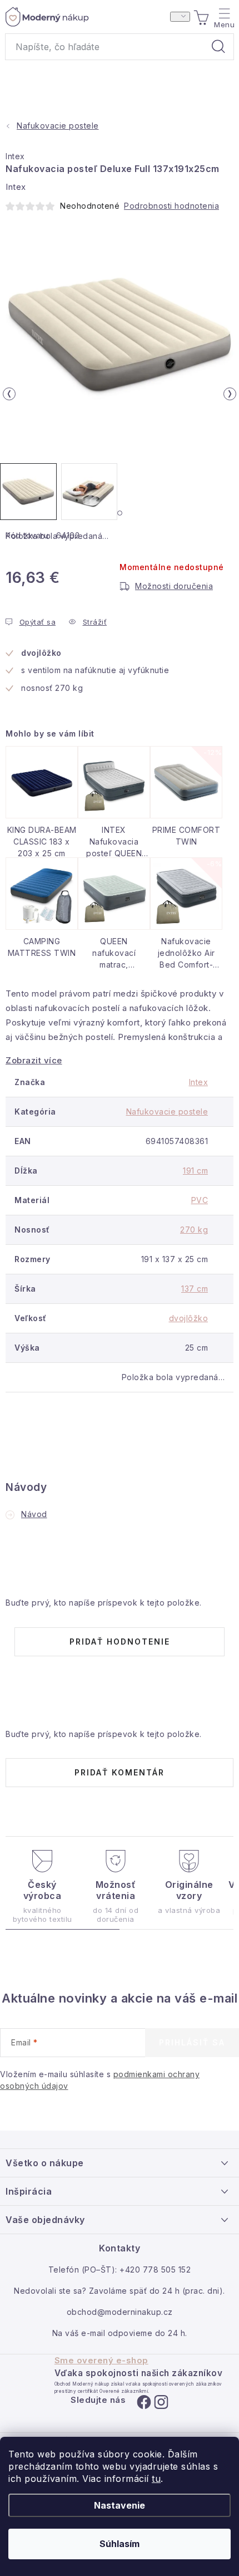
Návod (34, 1514)
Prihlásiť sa (192, 2042)
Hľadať (218, 47)
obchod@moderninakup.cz (120, 2312)
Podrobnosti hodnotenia (171, 206)
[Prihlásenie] (180, 17)
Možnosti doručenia (174, 586)
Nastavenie (120, 2505)
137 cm (195, 1289)
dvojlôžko (189, 1318)
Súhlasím (120, 2544)
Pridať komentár (120, 1772)
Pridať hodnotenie (120, 1642)
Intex (15, 156)
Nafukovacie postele (167, 1112)
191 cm (195, 1171)
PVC (200, 1200)
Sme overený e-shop (101, 2361)
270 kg (194, 1230)
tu (156, 2479)
